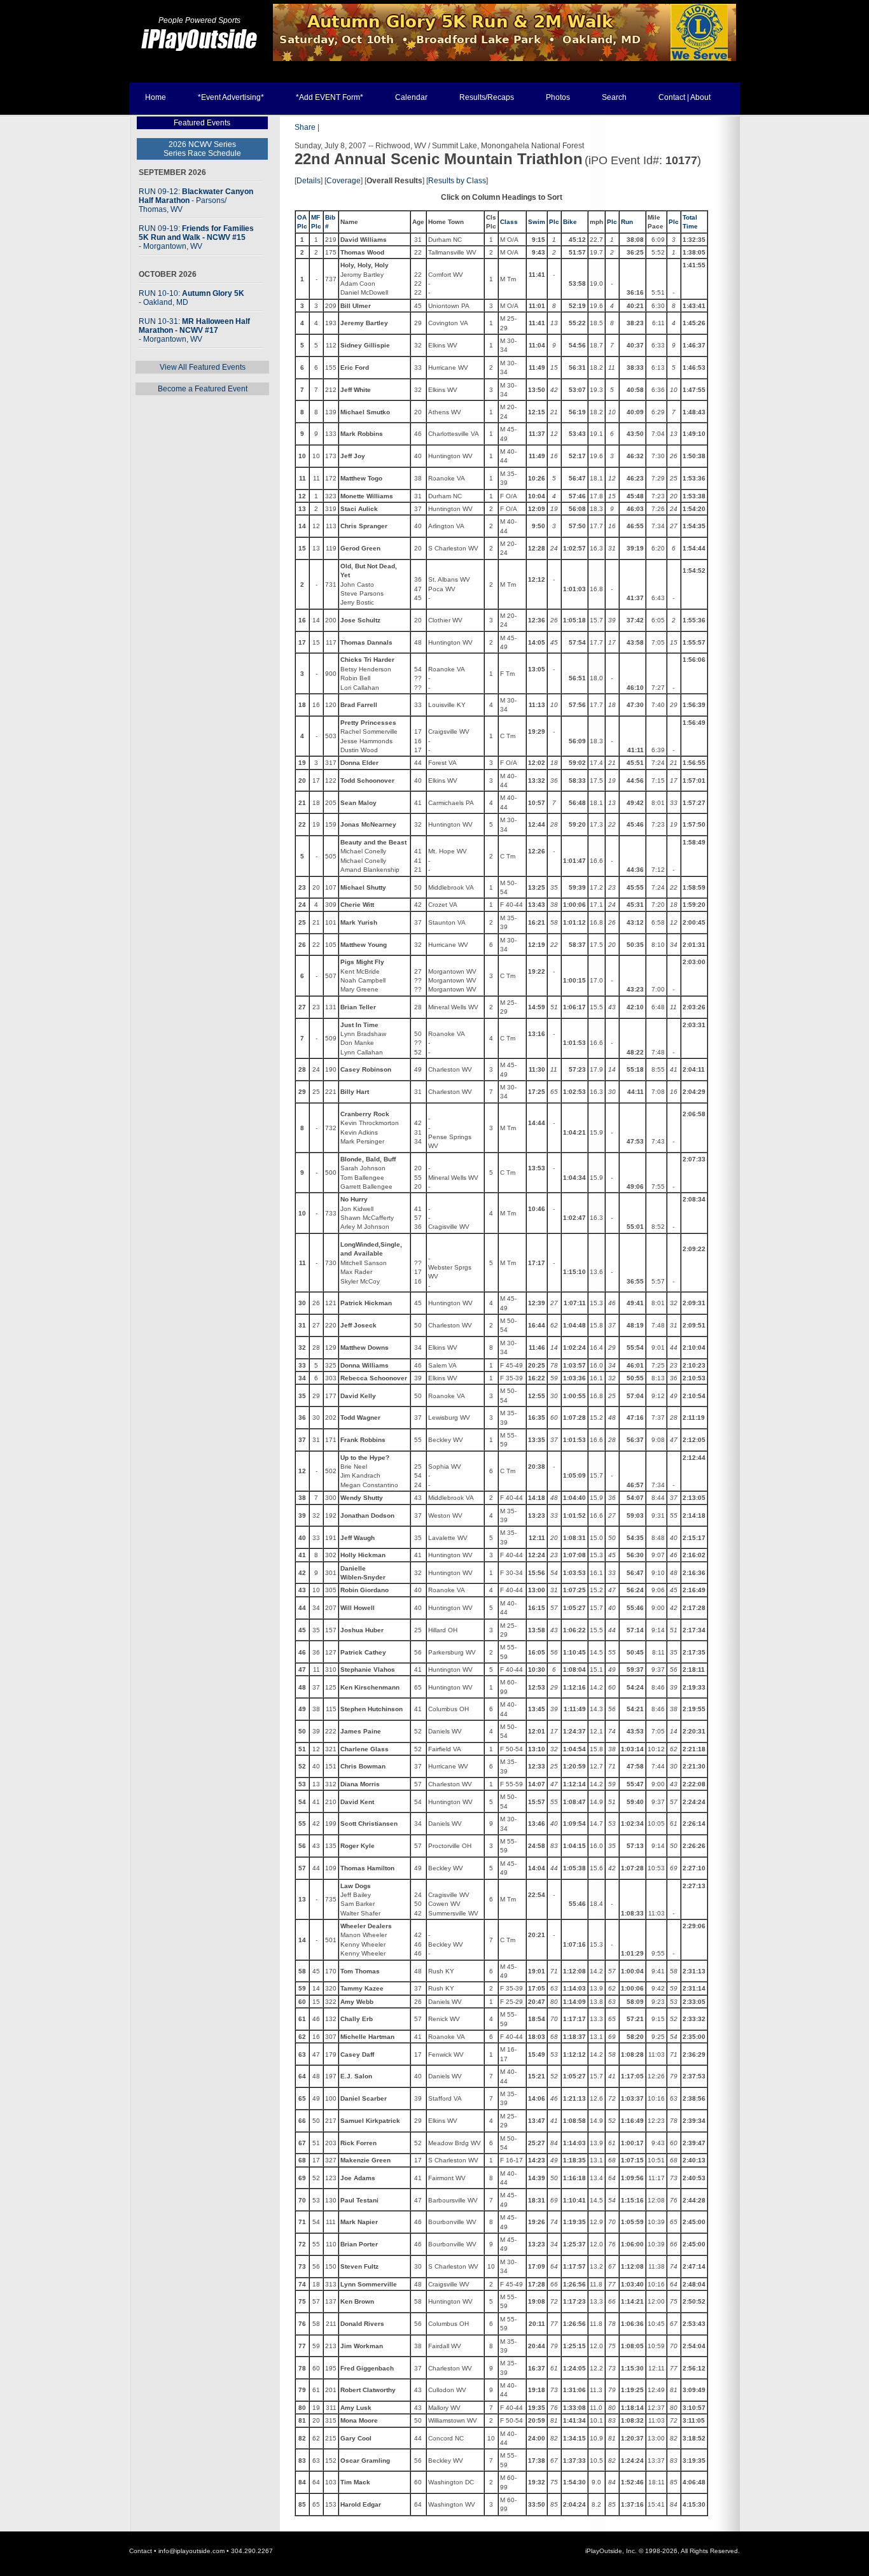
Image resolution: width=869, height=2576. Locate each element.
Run (627, 222)
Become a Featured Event (203, 389)
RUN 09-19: (196, 237)
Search (614, 97)
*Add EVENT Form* (330, 97)
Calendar (411, 97)
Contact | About (685, 97)
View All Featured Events (203, 367)
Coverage (344, 181)
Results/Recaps (487, 97)
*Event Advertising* (231, 97)
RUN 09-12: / (196, 200)
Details (309, 181)
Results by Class (457, 181)
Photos (558, 97)
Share (305, 127)
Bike (570, 222)
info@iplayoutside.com (191, 2551)
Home (156, 97)
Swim (537, 222)
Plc (554, 222)
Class (509, 222)
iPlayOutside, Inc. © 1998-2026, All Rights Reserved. (663, 2551)
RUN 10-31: (194, 330)
